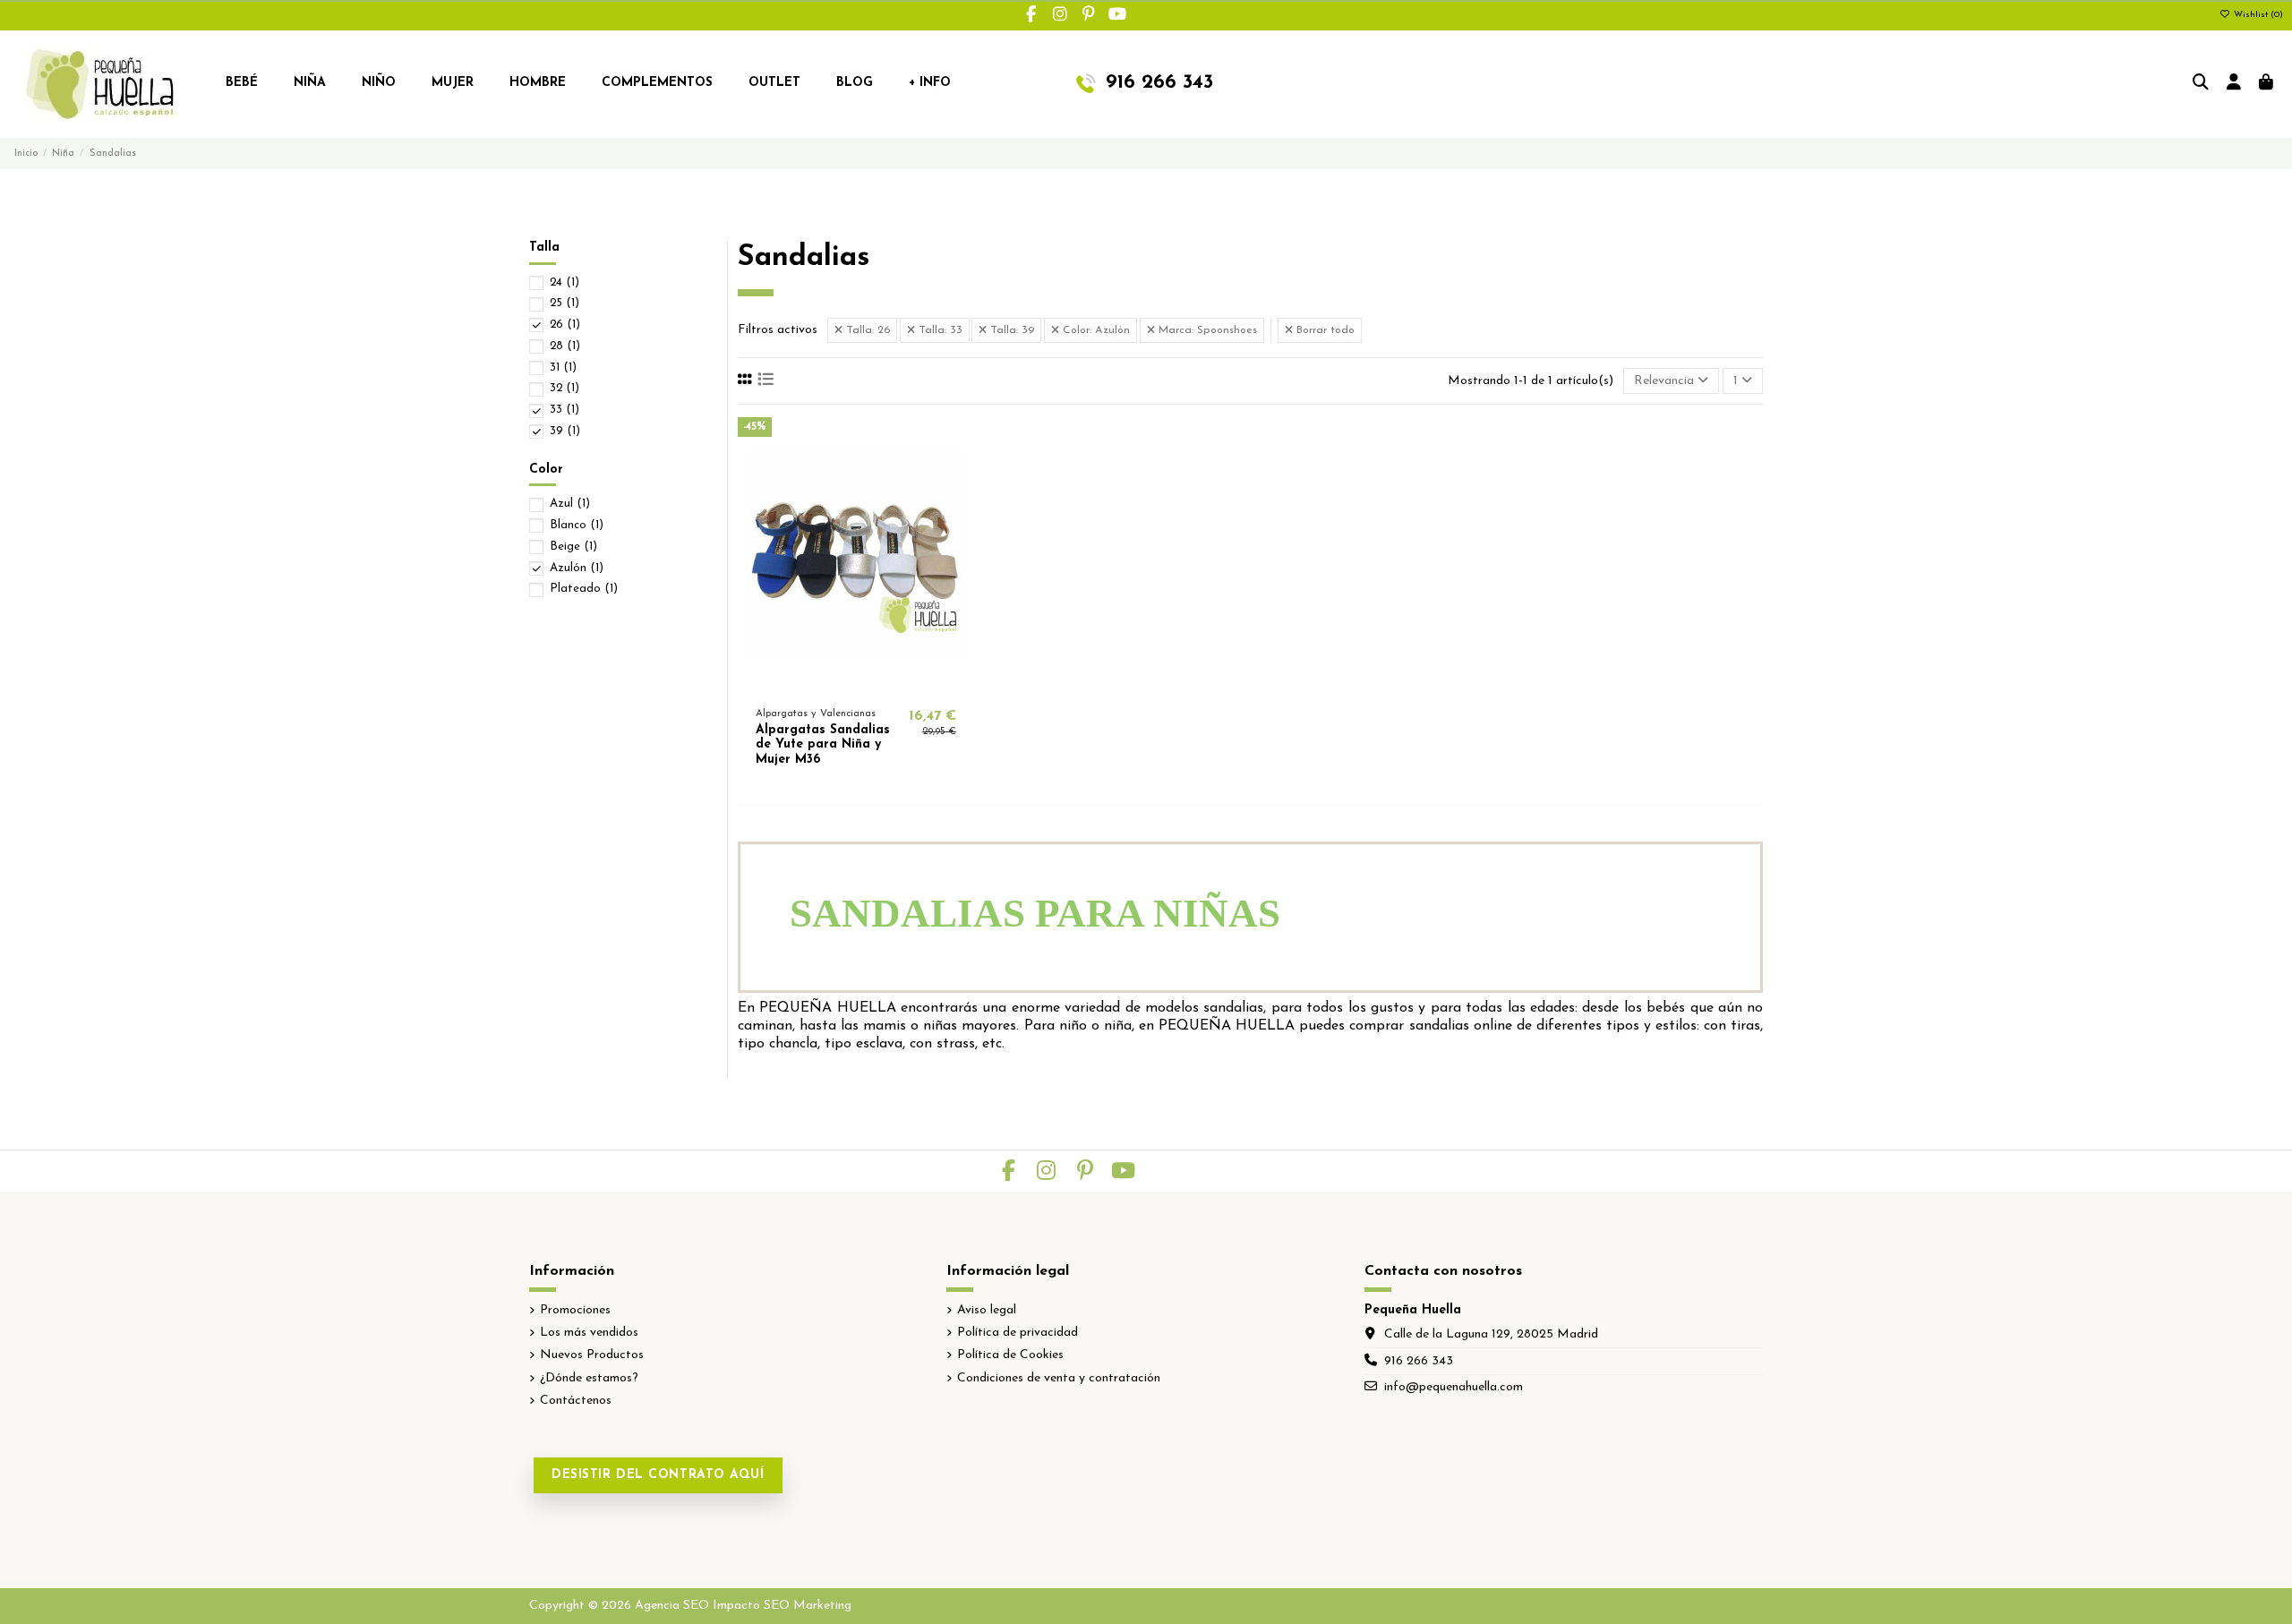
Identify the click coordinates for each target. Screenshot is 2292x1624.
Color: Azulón (1095, 330)
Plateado (584, 589)
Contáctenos (576, 1401)
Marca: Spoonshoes (1206, 330)
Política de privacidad (1018, 1333)
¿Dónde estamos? (589, 1378)
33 (564, 410)
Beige (573, 547)
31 (563, 368)
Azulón (577, 568)
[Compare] (855, 684)
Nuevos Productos (592, 1355)
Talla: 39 (1010, 330)
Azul (570, 504)
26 (565, 325)
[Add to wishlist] (830, 684)
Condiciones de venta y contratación (1059, 1378)
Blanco (577, 525)
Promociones (575, 1310)
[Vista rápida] (881, 684)
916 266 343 (1419, 1361)
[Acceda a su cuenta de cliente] (2234, 84)
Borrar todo (1324, 330)
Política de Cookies (1010, 1355)
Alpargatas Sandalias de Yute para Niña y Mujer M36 (823, 745)
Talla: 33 (939, 330)
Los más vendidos (589, 1333)
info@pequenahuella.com (1454, 1387)
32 (564, 388)
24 (564, 282)
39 (565, 431)
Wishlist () (2257, 15)
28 (565, 346)
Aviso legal (987, 1310)
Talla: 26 (866, 330)
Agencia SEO (672, 1606)
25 (564, 303)
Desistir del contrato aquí (658, 1475)
